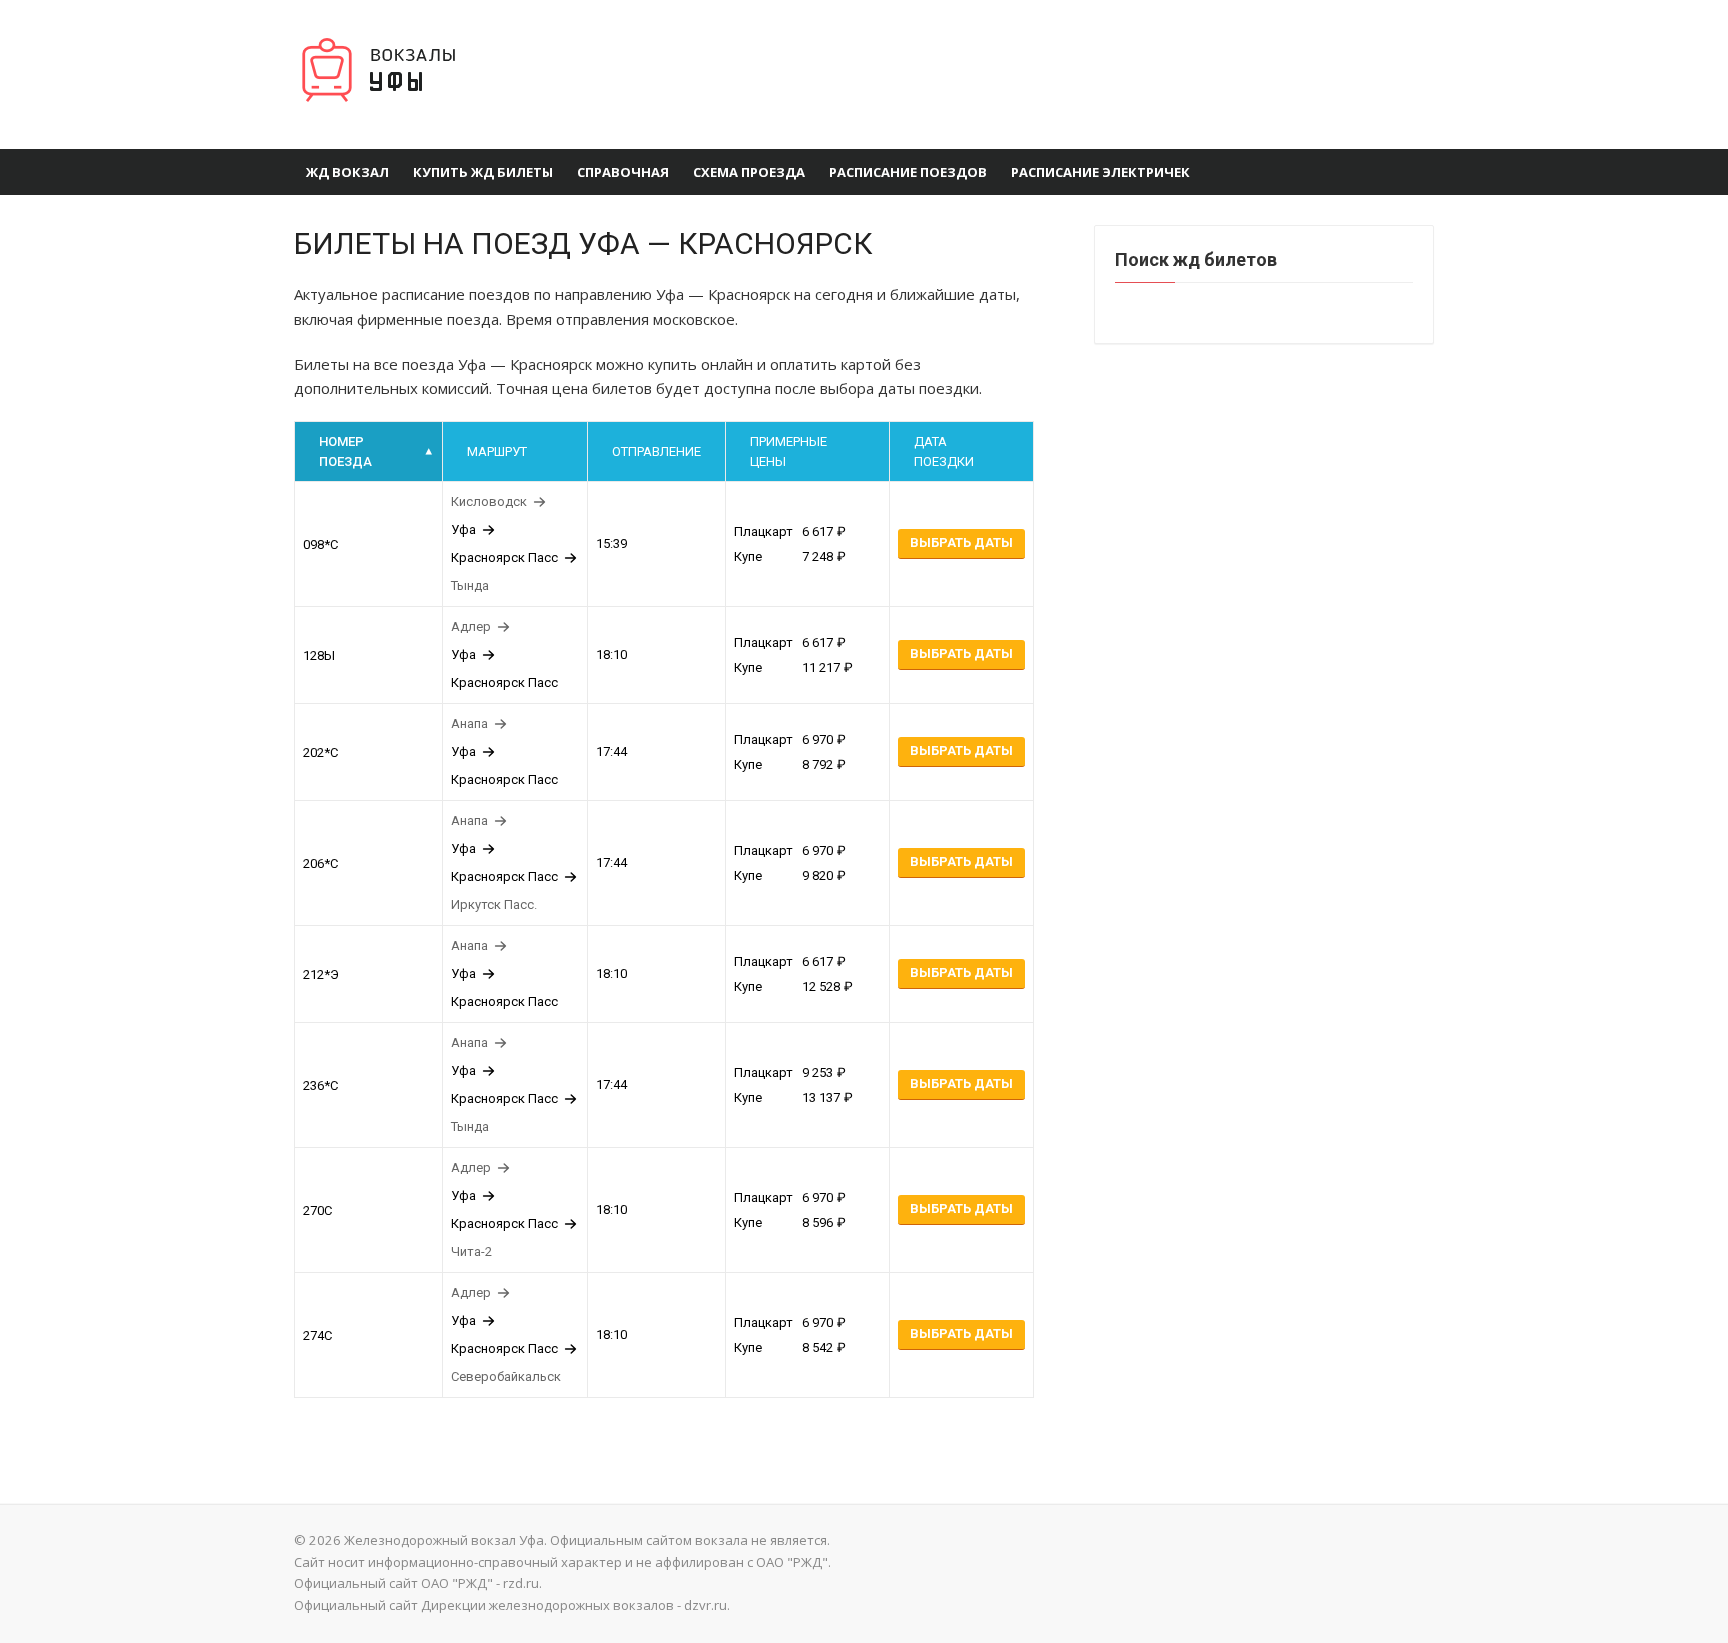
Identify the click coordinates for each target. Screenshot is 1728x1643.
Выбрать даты (961, 542)
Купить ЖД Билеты (483, 172)
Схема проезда (749, 172)
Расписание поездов (908, 172)
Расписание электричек (1100, 172)
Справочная (623, 172)
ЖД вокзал (347, 172)
